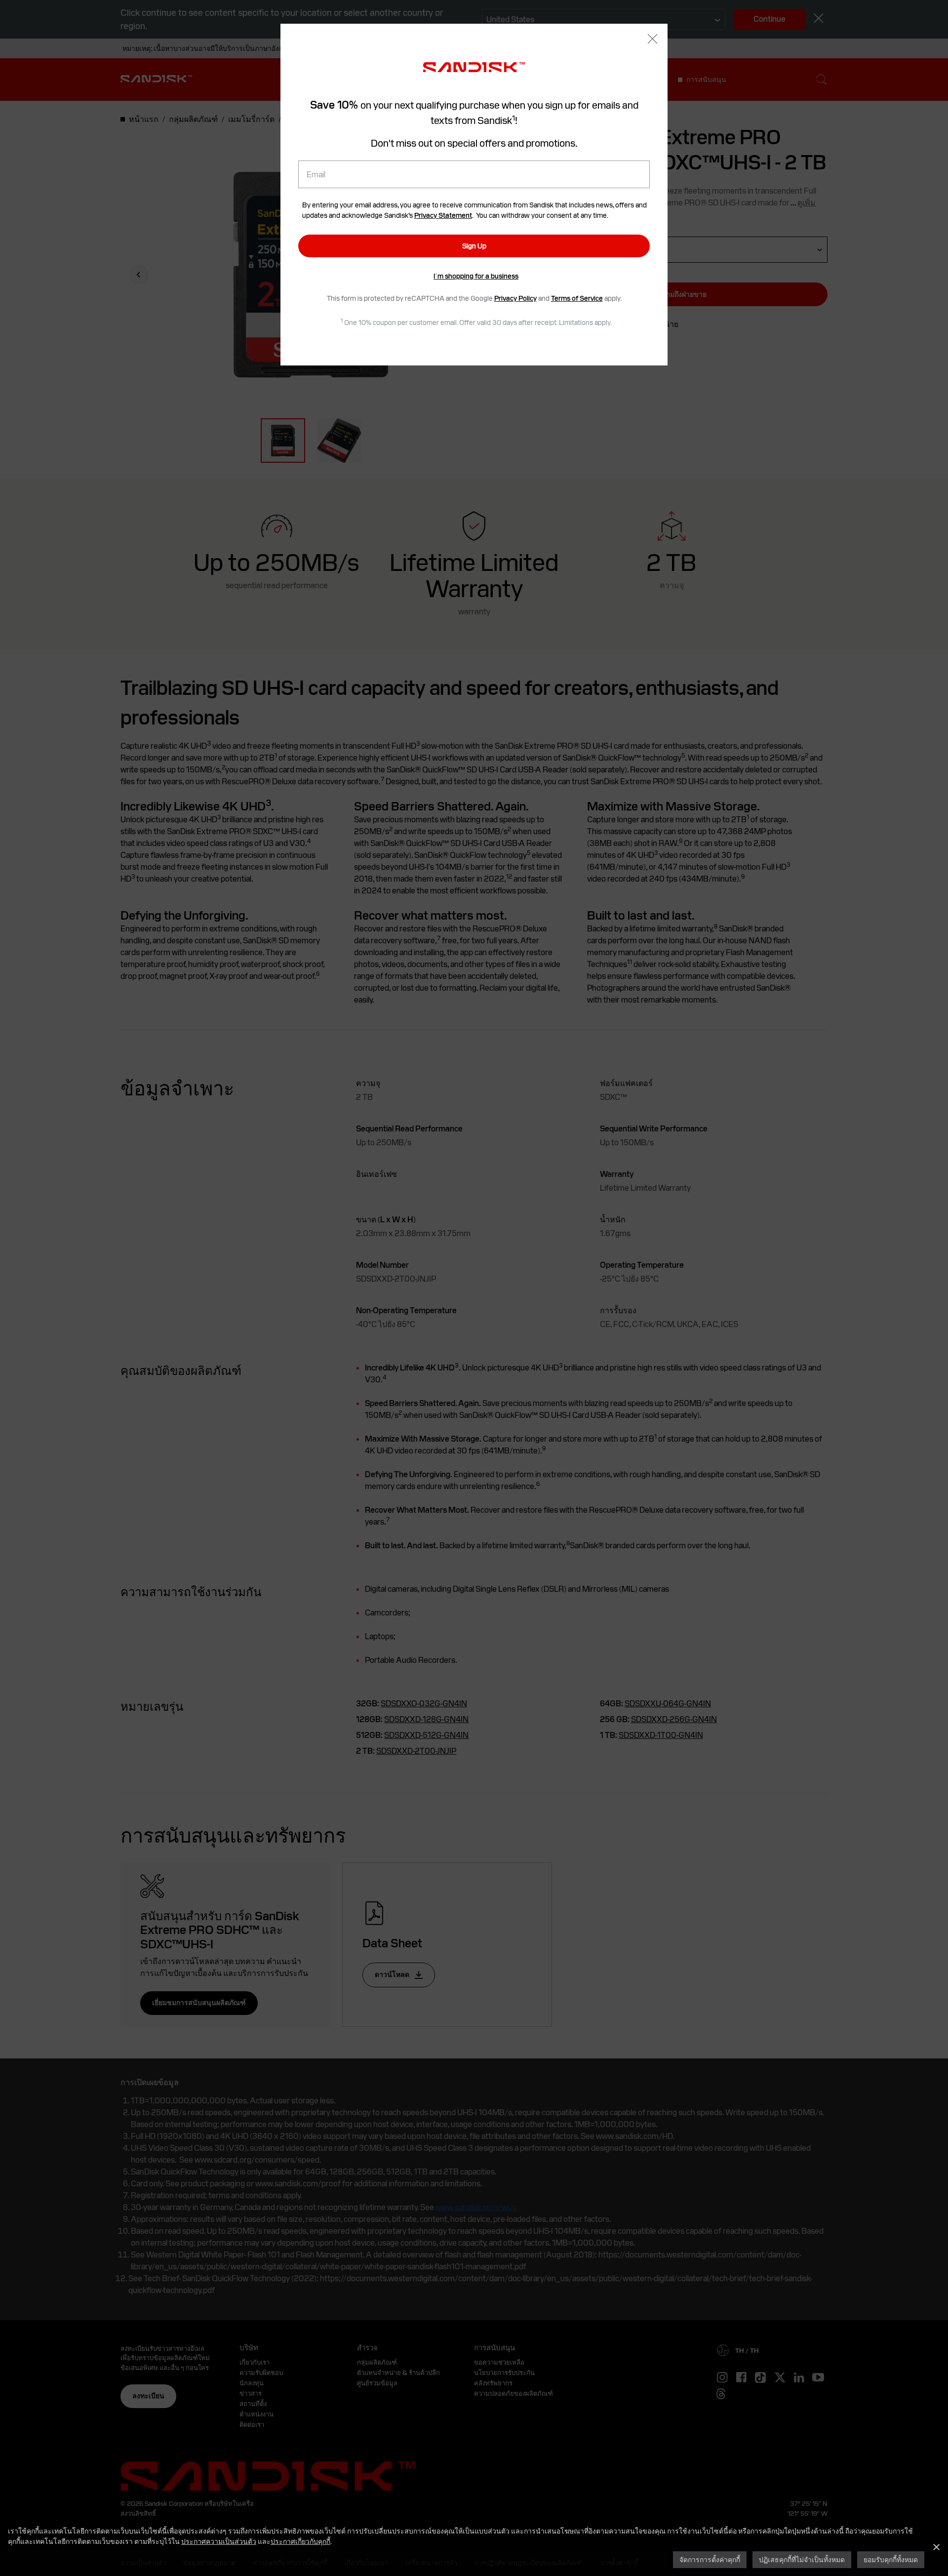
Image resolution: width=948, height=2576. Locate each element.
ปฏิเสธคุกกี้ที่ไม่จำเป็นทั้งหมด (802, 2559)
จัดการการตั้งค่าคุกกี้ (710, 2559)
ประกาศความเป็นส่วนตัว (219, 2541)
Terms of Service (577, 298)
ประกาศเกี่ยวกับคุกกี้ (300, 2541)
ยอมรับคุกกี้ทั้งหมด (891, 2559)
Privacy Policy (515, 298)
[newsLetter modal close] (652, 40)
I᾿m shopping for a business (476, 276)
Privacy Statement (443, 215)
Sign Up (474, 246)
